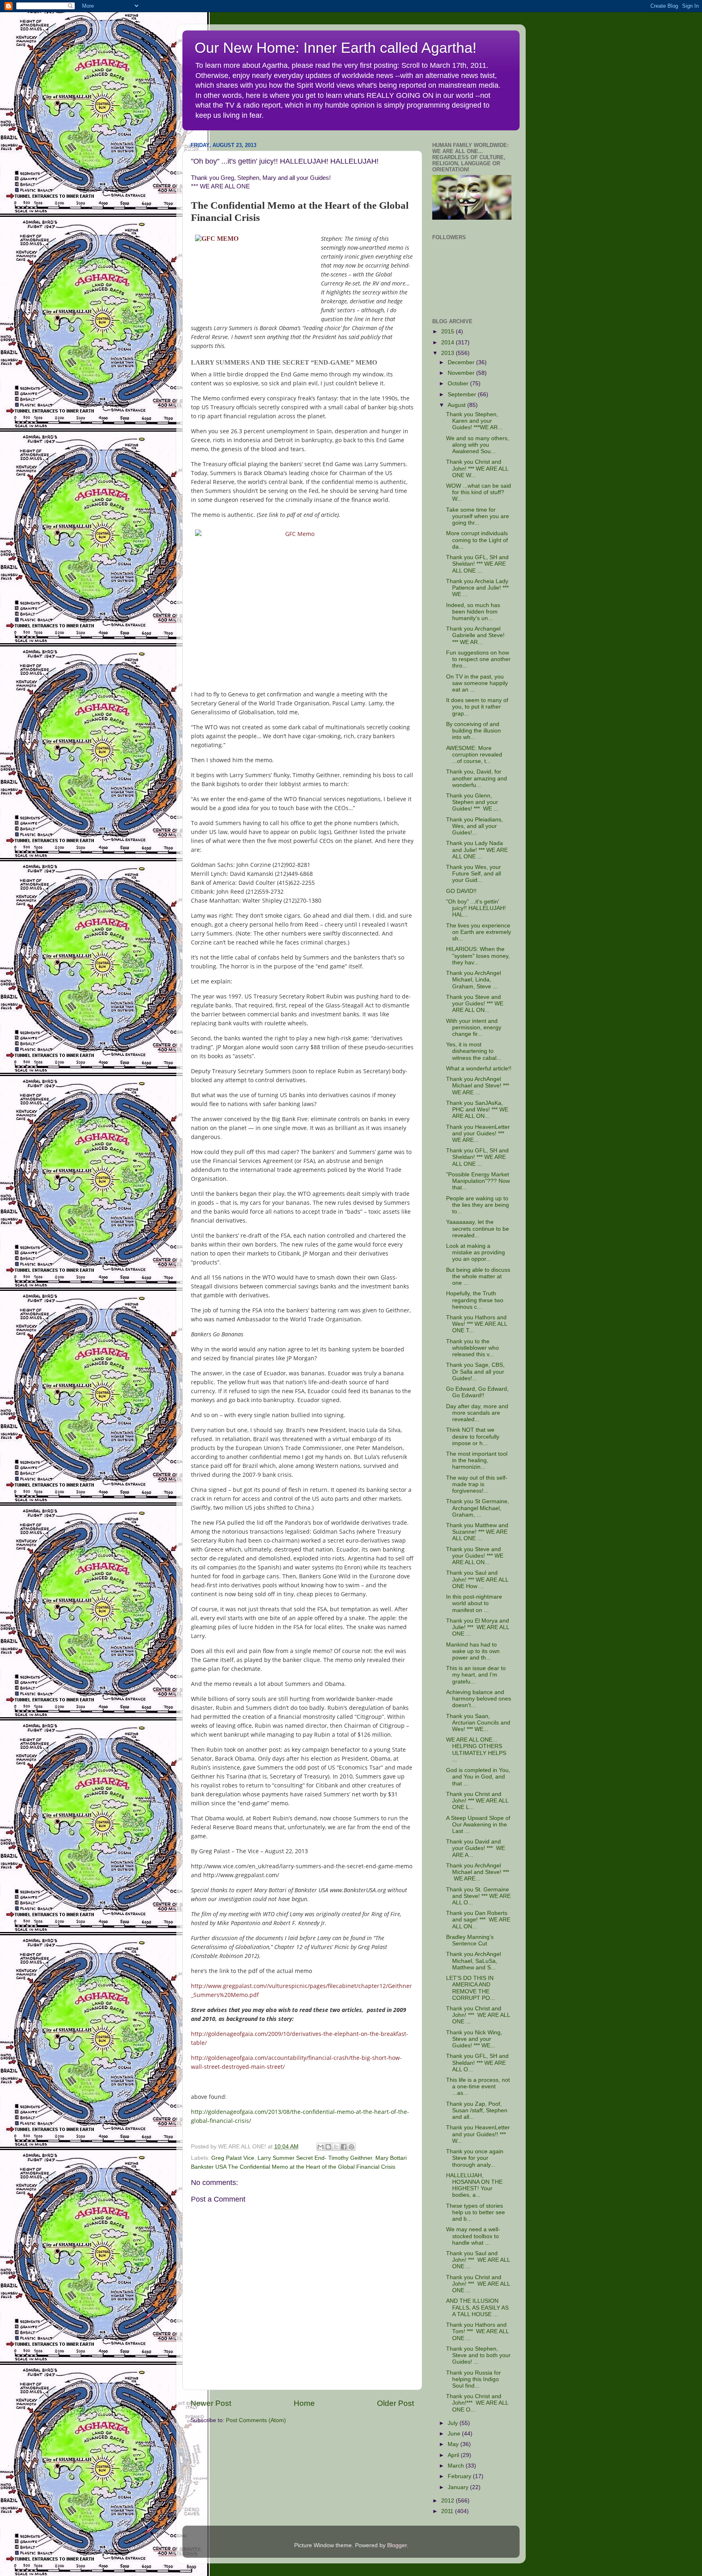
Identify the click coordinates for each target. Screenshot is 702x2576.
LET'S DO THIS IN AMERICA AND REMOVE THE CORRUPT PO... (470, 1988)
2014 (448, 343)
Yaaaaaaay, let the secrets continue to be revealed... (478, 1229)
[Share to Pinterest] (351, 2147)
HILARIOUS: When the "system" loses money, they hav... (478, 956)
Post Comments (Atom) (256, 2420)
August (457, 405)
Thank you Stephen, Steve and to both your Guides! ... (478, 2355)
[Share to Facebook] (344, 2147)
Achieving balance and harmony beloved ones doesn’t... (479, 1699)
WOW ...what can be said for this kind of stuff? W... (479, 492)
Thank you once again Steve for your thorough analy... (475, 2158)
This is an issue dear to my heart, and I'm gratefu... (476, 1675)
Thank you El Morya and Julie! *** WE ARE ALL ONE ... (478, 1627)
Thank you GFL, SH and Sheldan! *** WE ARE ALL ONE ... (477, 564)
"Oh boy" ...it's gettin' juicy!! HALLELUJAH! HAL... (476, 908)
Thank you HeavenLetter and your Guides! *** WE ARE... (478, 1133)
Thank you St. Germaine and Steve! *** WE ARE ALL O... (478, 1896)
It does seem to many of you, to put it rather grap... (477, 707)
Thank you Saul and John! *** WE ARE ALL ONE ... (478, 2260)
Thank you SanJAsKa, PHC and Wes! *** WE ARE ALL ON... (477, 1110)
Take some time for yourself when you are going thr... (478, 516)
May (454, 2444)
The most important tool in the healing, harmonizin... (477, 1460)
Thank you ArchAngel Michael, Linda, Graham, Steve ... (473, 980)
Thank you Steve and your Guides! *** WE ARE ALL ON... (475, 1004)
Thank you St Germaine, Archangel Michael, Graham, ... (478, 1508)
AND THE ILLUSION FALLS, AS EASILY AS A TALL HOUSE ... (477, 2307)
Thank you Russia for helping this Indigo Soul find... (473, 2379)
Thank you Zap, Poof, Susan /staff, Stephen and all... (477, 2110)
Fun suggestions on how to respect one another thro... (478, 659)
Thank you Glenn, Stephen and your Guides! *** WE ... (472, 802)
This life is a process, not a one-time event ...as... (478, 2087)
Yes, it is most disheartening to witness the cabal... (474, 1051)
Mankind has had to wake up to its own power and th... (473, 1651)
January (459, 2487)
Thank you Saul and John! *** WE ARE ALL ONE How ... (477, 1579)
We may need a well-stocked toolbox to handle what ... (473, 2236)
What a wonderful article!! (479, 1069)
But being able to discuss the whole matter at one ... (478, 1276)
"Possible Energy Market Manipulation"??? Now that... (478, 1181)
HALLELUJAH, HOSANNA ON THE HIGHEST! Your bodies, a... (474, 2185)
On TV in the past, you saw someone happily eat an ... (477, 683)
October (459, 384)
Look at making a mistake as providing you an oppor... (476, 1252)
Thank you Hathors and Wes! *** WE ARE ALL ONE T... (477, 1324)
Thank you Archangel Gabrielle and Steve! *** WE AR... (475, 635)
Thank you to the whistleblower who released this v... (472, 1348)
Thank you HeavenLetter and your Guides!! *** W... (478, 2134)
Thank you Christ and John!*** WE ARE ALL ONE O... (477, 2403)
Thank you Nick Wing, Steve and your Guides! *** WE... (474, 2039)
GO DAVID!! (461, 891)
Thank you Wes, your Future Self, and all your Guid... (473, 874)
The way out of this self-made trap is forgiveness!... (477, 1484)
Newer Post (211, 2403)
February (460, 2476)
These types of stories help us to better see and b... (476, 2212)
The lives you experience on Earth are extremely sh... (479, 932)
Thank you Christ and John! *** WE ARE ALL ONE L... (477, 1801)
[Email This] (321, 2147)
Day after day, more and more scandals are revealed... (477, 1413)
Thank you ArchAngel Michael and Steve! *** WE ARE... (478, 1872)
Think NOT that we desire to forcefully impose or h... (473, 1436)
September (463, 394)
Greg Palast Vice (233, 2158)
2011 (448, 2511)
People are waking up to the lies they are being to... (478, 1205)
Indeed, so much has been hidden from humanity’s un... (473, 612)
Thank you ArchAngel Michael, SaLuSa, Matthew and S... (473, 1961)
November (462, 373)
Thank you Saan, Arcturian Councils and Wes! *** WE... (478, 1723)
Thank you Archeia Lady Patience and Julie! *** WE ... (477, 588)
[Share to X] (336, 2147)
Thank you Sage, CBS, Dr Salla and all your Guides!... (475, 1371)
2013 (448, 353)
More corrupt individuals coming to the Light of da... (477, 540)
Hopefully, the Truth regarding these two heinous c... (475, 1300)
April (454, 2455)
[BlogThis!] (328, 2147)
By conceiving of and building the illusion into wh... (473, 731)
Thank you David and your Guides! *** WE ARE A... (476, 1848)
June (455, 2434)
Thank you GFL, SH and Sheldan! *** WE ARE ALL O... (477, 2063)
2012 (448, 2501)
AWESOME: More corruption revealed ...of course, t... (474, 755)
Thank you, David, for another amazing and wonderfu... (477, 778)
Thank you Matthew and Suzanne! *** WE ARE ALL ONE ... (477, 1532)
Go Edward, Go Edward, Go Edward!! (477, 1392)
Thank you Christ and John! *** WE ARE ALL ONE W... (477, 468)
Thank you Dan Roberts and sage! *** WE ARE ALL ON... (478, 1920)
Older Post (395, 2403)
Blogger (397, 2545)
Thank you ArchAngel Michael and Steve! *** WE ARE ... (478, 1086)
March (457, 2466)
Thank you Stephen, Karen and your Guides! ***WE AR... (474, 421)
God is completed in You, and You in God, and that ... (478, 1777)
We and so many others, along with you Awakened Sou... (478, 445)
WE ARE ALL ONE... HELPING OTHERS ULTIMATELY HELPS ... (476, 1750)
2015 (448, 332)
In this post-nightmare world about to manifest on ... (474, 1603)
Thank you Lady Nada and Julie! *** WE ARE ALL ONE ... (477, 850)
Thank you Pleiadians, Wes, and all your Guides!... (474, 826)
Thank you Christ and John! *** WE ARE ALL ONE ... (478, 2015)
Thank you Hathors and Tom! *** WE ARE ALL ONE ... (477, 2331)
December (462, 362)
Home (304, 2403)
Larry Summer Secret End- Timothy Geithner (315, 2158)
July (454, 2423)
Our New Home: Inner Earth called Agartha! (336, 48)
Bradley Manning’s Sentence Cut (470, 1940)
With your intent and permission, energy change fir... (474, 1028)
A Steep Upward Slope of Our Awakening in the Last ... (478, 1825)
